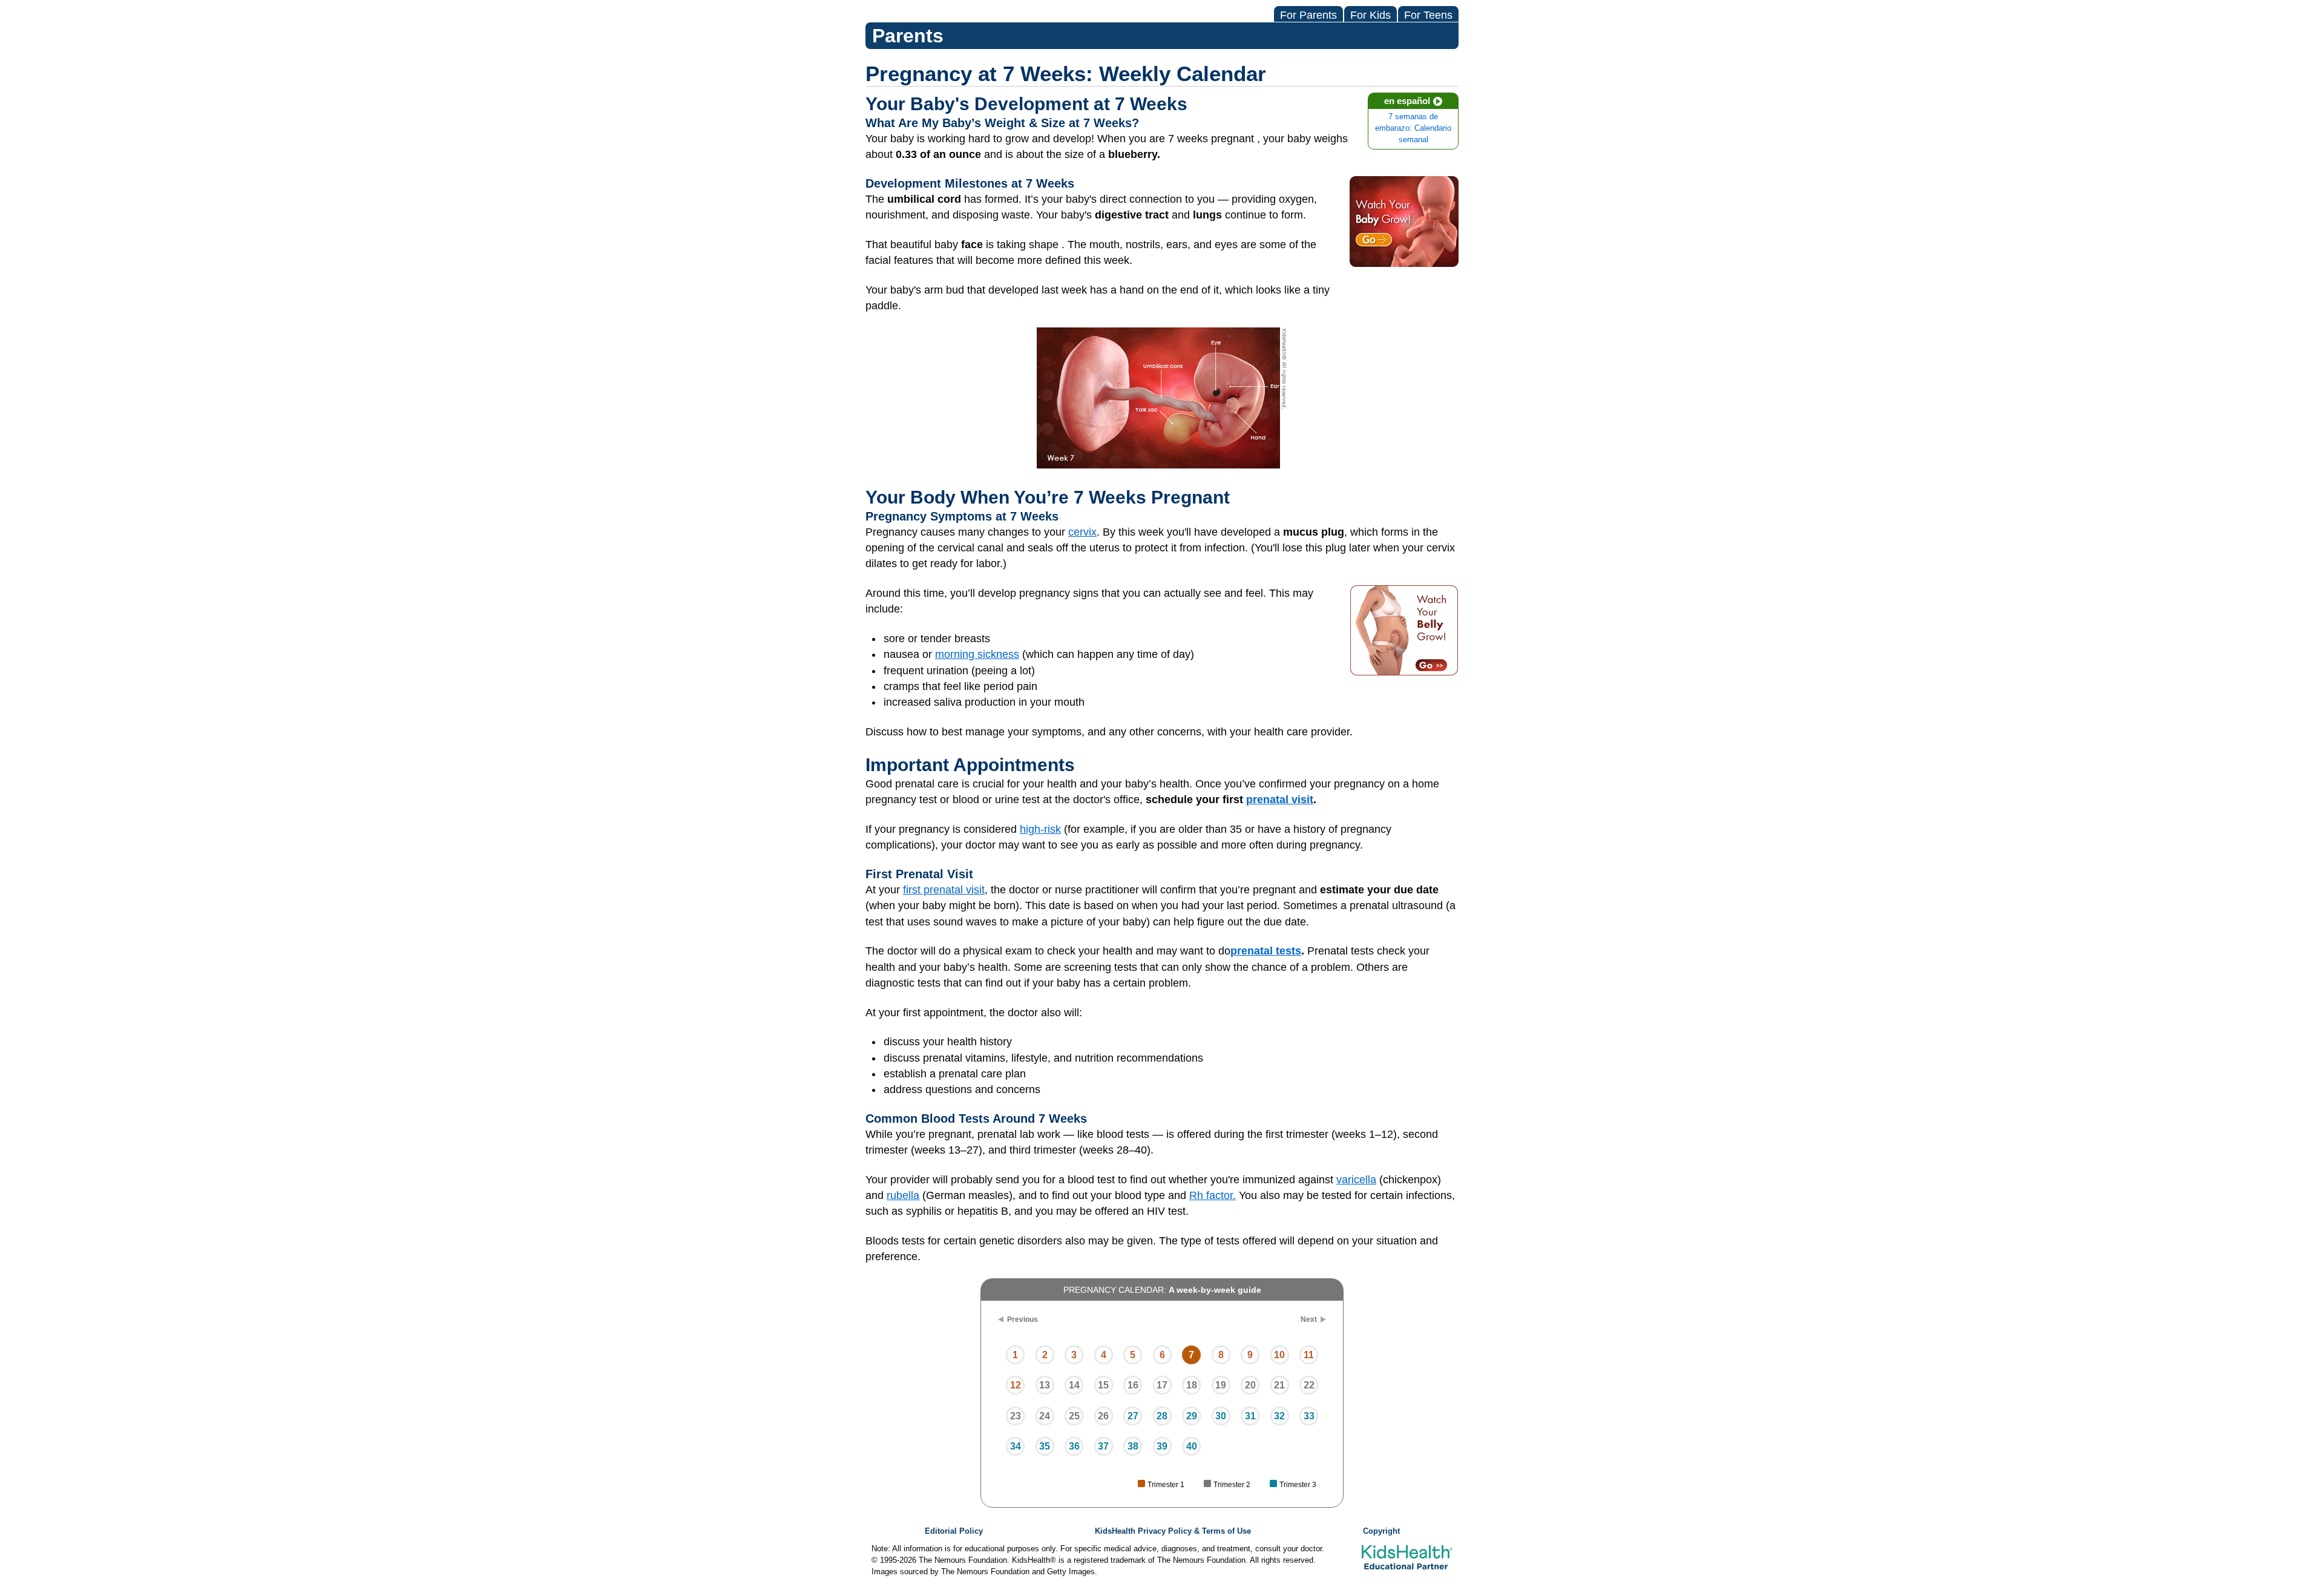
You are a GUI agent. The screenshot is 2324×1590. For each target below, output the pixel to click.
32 (1279, 1416)
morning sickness (977, 654)
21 (1279, 1385)
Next (1309, 1319)
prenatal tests (1266, 951)
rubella (903, 1195)
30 (1221, 1416)
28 (1162, 1416)
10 (1279, 1355)
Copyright (1381, 1531)
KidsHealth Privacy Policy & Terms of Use (1173, 1531)
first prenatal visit (944, 890)
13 (1045, 1385)
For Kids (1370, 15)
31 (1250, 1416)
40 (1192, 1446)
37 (1103, 1446)
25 (1074, 1416)
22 (1309, 1385)
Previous (1022, 1319)
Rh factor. (1213, 1195)
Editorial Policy (954, 1531)
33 (1309, 1416)
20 (1250, 1385)
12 (1016, 1385)
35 (1045, 1446)
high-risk (1040, 829)
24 (1045, 1416)
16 (1133, 1385)
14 (1074, 1385)
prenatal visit (1280, 800)
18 (1192, 1385)
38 (1133, 1446)
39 (1162, 1446)
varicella (1356, 1180)
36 (1074, 1446)
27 (1133, 1416)
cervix (1082, 532)
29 (1192, 1416)
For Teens (1428, 15)
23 (1016, 1416)
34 (1016, 1446)
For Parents (1308, 15)
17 (1162, 1385)
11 (1309, 1355)
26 (1103, 1416)
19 (1221, 1385)
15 (1103, 1385)
